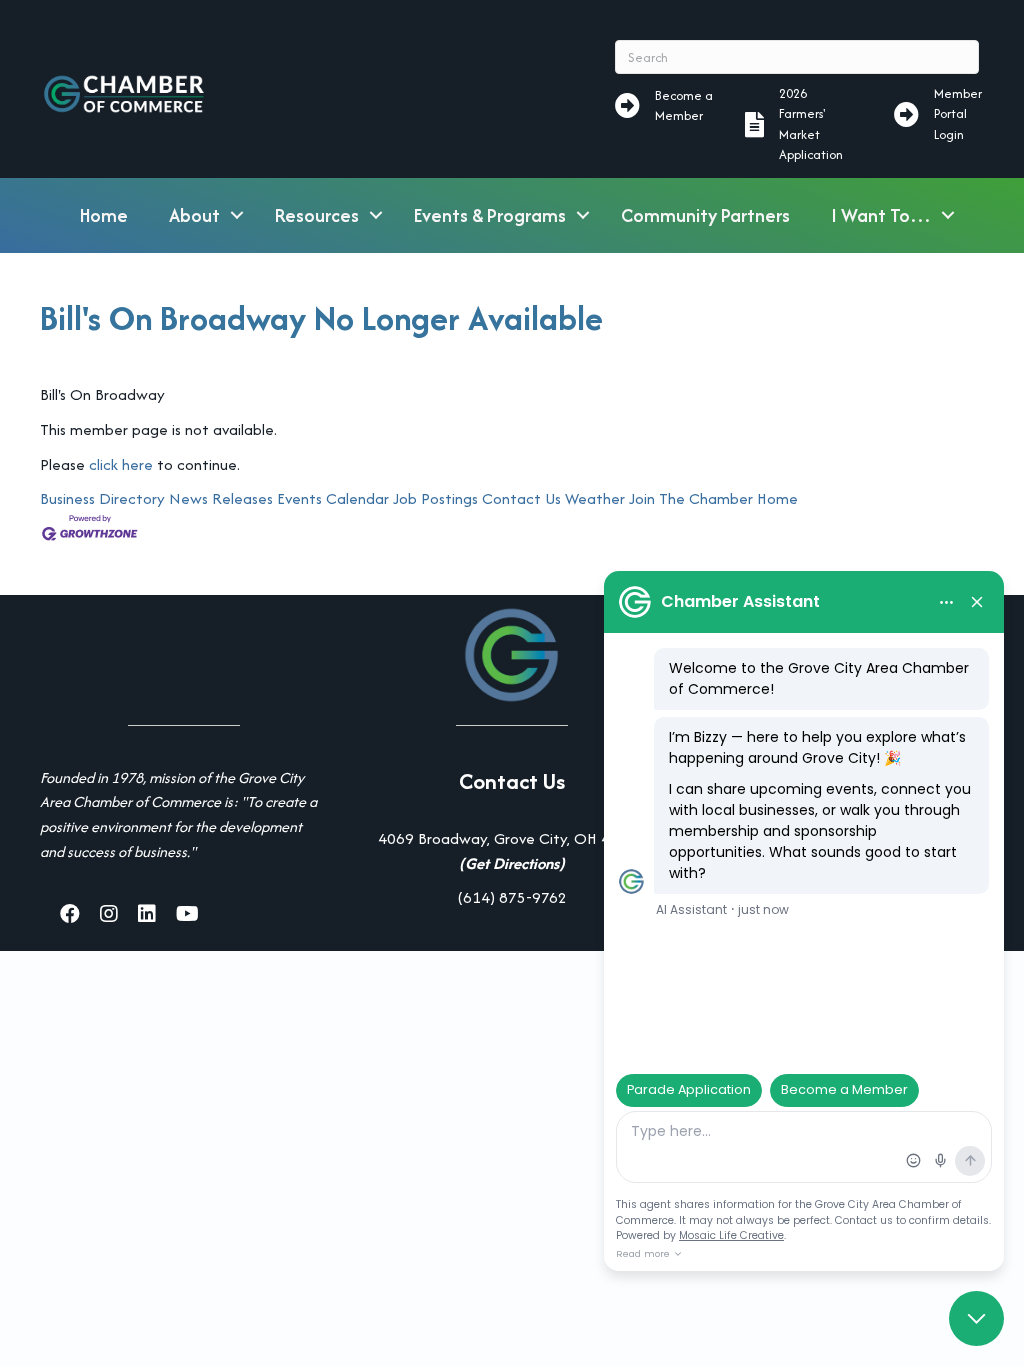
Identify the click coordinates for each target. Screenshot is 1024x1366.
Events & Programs (490, 215)
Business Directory (102, 498)
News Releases (221, 498)
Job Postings (435, 498)
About (194, 215)
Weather (595, 498)
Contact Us (521, 498)
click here (121, 464)
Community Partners (705, 215)
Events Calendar (333, 498)
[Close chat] (976, 1318)
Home (104, 215)
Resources (317, 215)
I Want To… (881, 215)
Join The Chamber (691, 498)
